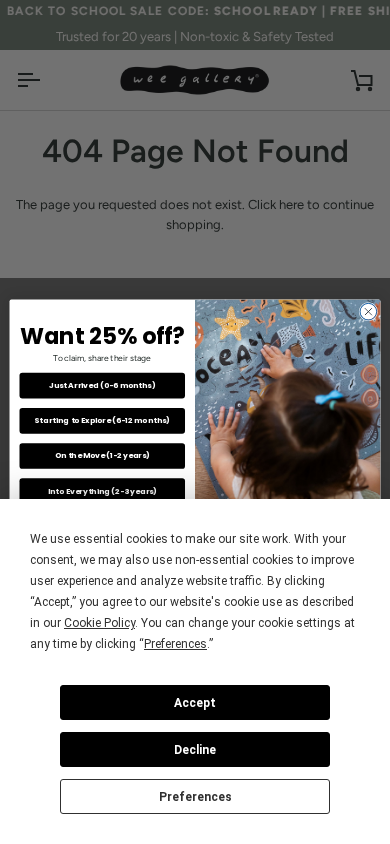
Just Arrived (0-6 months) (102, 385)
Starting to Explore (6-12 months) (102, 420)
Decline (195, 750)
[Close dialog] (368, 312)
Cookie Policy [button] (99, 623)
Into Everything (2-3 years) (102, 491)
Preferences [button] (175, 644)
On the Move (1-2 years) (102, 456)
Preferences (195, 797)
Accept (195, 703)
